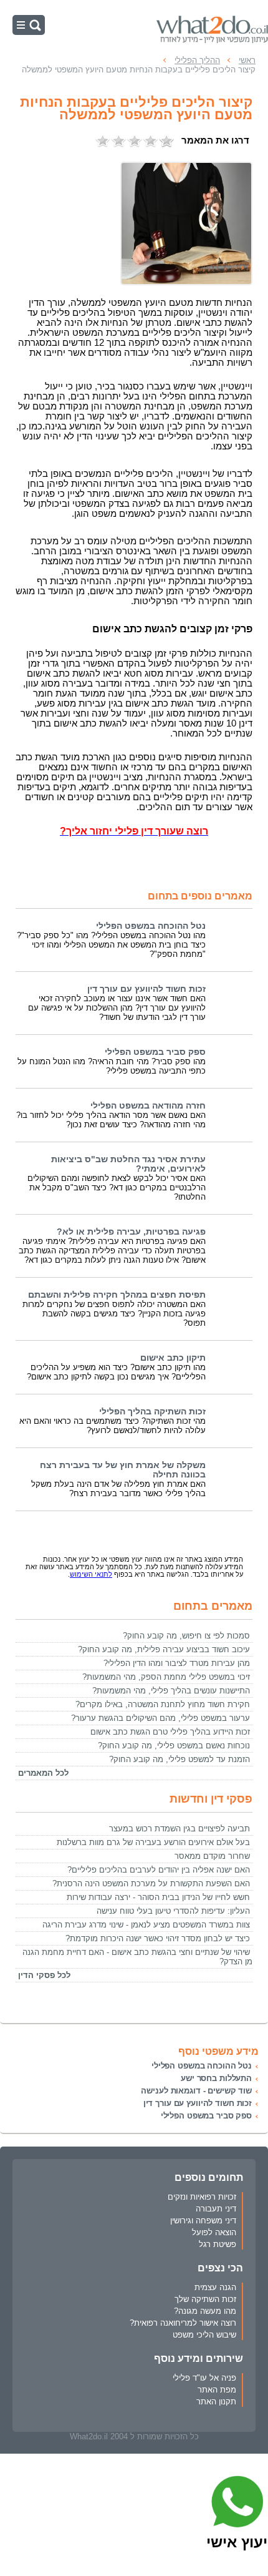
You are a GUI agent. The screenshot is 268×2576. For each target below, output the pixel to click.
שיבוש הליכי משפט (204, 2335)
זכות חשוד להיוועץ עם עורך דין (146, 989)
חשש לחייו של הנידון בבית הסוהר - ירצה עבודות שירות (158, 1897)
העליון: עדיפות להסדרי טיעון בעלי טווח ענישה (173, 1911)
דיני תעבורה (216, 2209)
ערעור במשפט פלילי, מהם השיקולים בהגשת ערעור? (160, 1718)
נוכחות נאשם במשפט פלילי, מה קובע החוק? (174, 1746)
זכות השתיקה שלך (205, 2299)
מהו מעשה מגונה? (205, 2311)
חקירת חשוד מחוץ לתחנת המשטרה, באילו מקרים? (163, 1704)
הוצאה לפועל (214, 2232)
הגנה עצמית (215, 2287)
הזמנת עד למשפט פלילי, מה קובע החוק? (179, 1759)
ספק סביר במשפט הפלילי (155, 1052)
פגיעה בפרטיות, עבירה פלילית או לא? (131, 1232)
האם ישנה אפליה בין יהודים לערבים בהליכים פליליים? (159, 1870)
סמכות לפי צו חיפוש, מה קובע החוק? (186, 1636)
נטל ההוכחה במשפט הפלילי (151, 926)
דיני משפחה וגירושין (203, 2221)
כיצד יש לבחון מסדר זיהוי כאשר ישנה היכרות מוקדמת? (158, 1938)
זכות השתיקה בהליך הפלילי (152, 1412)
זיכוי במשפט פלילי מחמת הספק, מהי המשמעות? (166, 1677)
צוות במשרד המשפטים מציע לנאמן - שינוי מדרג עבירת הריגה (146, 1925)
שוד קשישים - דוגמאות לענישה (196, 2091)
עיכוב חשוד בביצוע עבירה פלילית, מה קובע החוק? (164, 1649)
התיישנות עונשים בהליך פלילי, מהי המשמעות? (171, 1691)
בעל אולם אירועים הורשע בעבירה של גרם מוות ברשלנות (153, 1842)
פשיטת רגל (218, 2244)
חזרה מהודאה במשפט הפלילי (148, 1106)
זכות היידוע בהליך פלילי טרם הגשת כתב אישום (170, 1732)
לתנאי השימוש (91, 1574)
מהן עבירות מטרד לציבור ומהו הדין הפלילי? (177, 1663)
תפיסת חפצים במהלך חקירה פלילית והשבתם (117, 1295)
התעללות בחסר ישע (216, 2078)
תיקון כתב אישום (173, 1358)
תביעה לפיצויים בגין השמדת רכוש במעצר (179, 1829)
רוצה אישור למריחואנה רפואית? (183, 2323)
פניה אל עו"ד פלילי (204, 2378)
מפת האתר (217, 2390)
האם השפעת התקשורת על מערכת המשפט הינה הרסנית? (151, 1883)
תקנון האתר (216, 2402)
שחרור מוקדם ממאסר (212, 1856)
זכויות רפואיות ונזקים (202, 2197)
